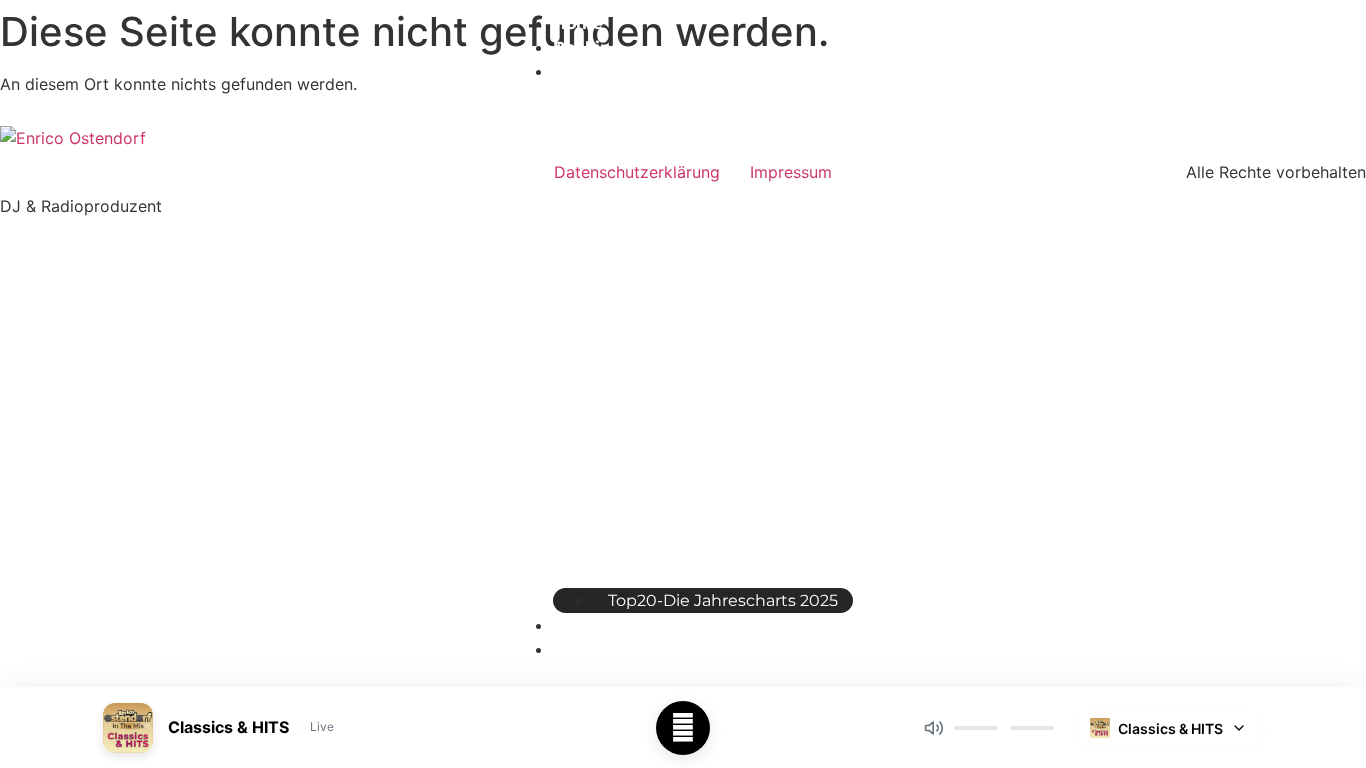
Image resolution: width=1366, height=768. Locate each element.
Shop (574, 625)
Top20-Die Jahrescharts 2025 (723, 600)
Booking (587, 47)
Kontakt (586, 649)
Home (578, 23)
